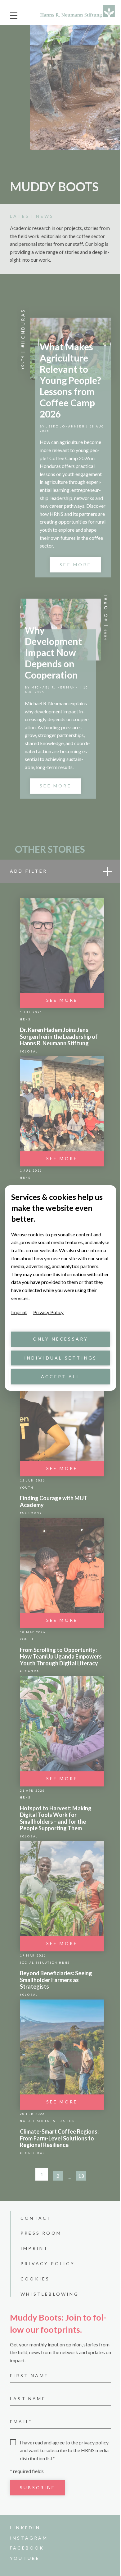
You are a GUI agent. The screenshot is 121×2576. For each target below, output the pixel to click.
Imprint (19, 1312)
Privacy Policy (48, 1312)
